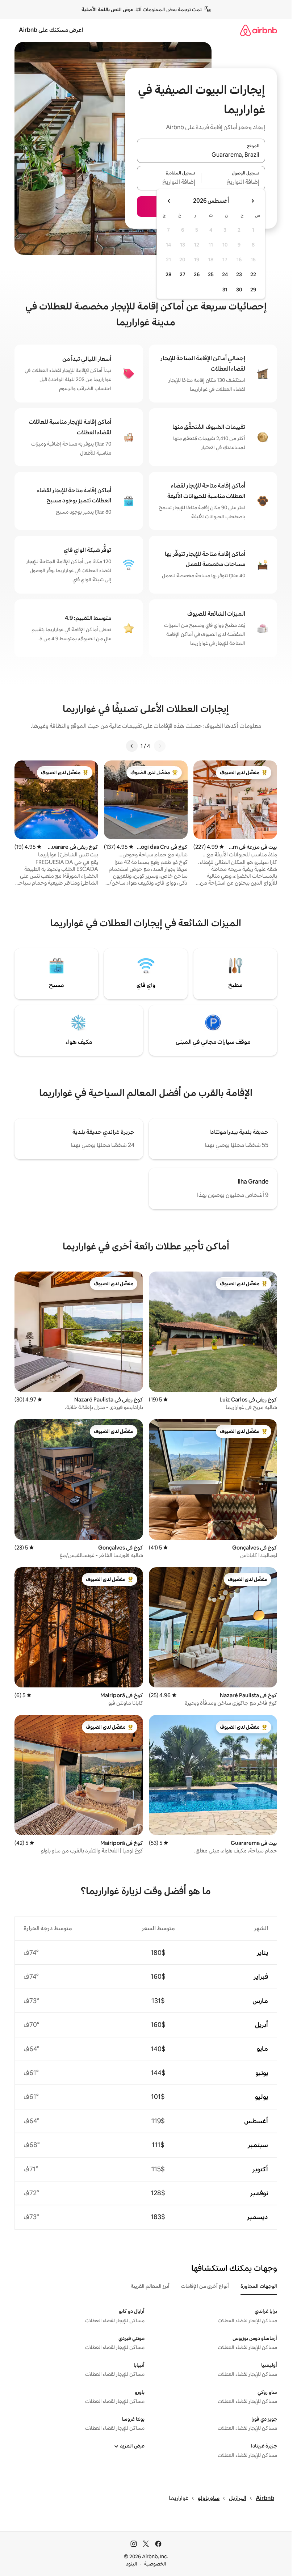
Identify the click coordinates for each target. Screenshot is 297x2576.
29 (253, 290)
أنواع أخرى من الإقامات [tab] (205, 2286)
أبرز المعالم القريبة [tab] (150, 2286)
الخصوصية (155, 2564)
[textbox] (233, 182)
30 (239, 290)
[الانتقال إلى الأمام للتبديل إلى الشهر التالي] (169, 201)
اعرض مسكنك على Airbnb (51, 30)
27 (183, 274)
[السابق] (160, 746)
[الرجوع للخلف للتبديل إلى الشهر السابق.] (252, 201)
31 (225, 290)
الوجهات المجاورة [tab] (259, 2286)
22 (253, 274)
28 (168, 274)
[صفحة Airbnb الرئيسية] (259, 30)
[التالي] (132, 746)
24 (225, 274)
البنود (131, 2564)
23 (239, 274)
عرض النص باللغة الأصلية (107, 9)
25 (211, 274)
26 (197, 274)
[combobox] (201, 155)
